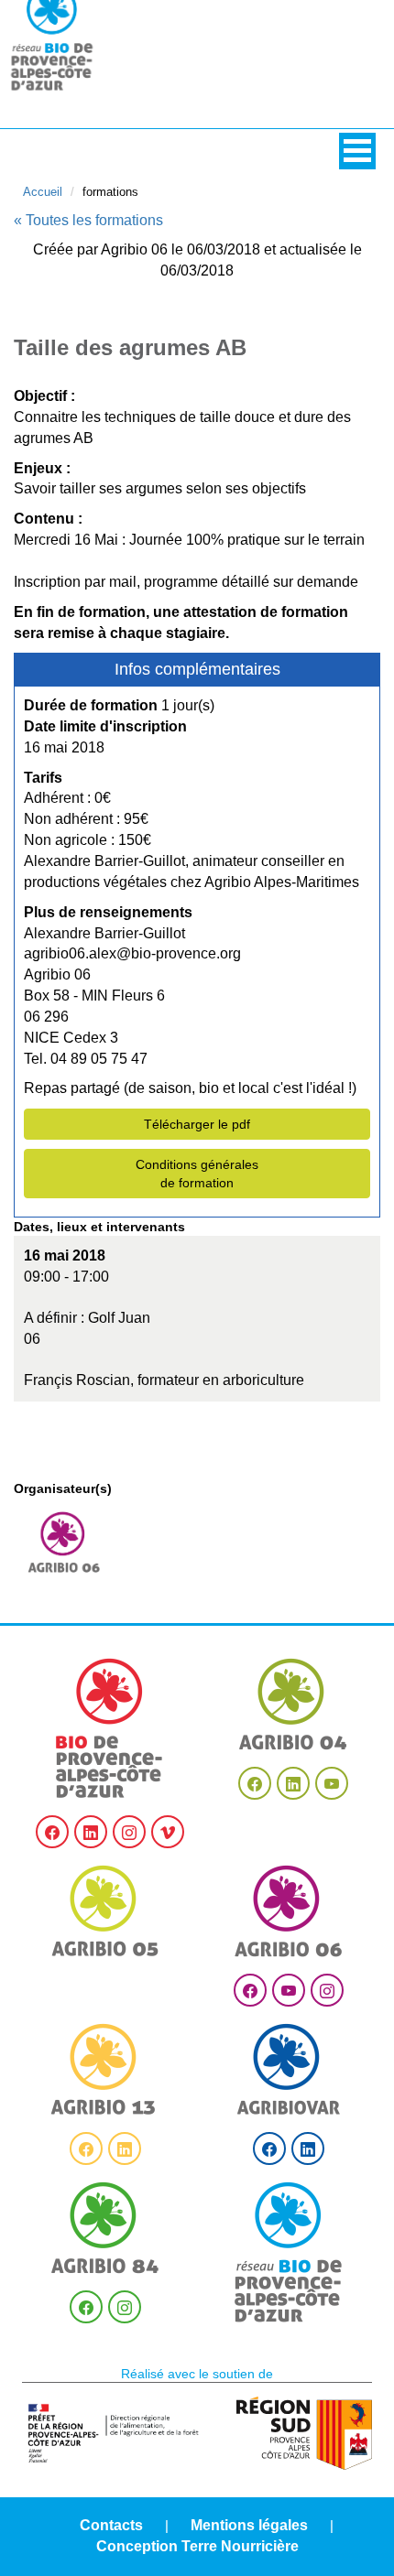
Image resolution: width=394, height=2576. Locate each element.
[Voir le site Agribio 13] (105, 2069)
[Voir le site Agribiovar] (289, 2069)
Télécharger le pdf (197, 1124)
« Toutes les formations (88, 220)
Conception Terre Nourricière (197, 2546)
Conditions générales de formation (197, 1174)
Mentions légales (249, 2525)
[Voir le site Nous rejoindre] (289, 2252)
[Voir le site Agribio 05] (105, 1911)
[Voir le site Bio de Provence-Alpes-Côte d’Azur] (110, 1728)
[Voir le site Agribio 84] (105, 2228)
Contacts (111, 2525)
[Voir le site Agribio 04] (293, 1704)
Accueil (43, 192)
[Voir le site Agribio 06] (289, 1911)
